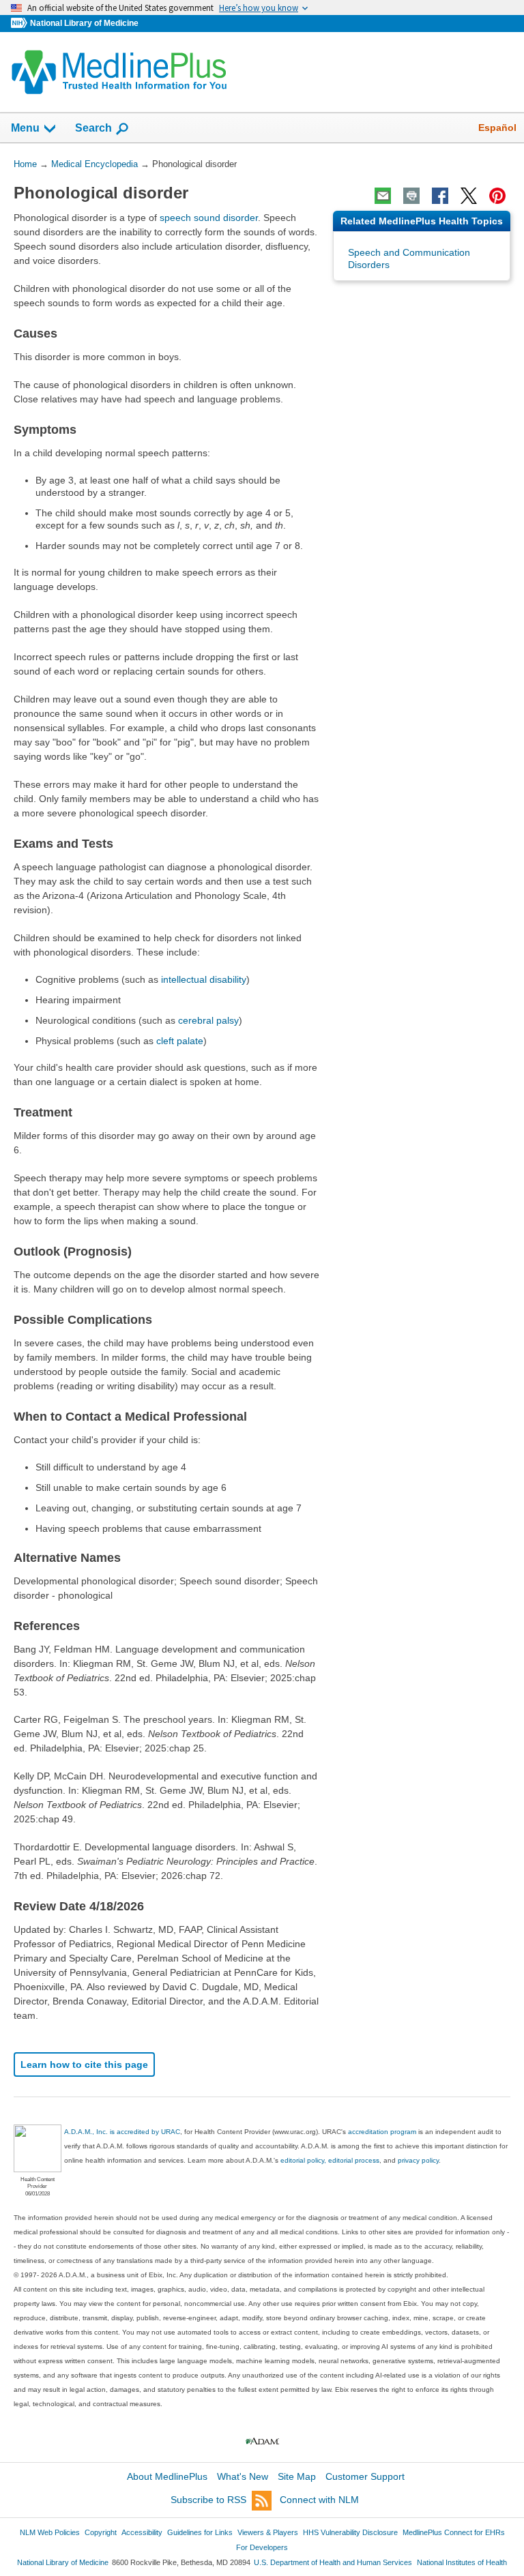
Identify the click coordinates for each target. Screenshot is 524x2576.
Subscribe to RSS (208, 2500)
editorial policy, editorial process (330, 2160)
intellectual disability (204, 979)
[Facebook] (440, 196)
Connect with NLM (319, 2500)
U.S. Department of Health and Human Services (333, 2562)
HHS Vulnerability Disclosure (350, 2532)
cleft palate (180, 1041)
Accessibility (142, 2532)
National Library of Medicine (84, 23)
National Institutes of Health (462, 2562)
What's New (243, 2476)
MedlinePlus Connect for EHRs (454, 2532)
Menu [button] (25, 128)
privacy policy (418, 2160)
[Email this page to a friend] (383, 196)
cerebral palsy (208, 1020)
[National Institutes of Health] (20, 24)
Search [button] (93, 128)
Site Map (297, 2476)
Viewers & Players (268, 2532)
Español (497, 128)
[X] (469, 196)
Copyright (101, 2532)
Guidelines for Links (200, 2532)
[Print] (411, 196)
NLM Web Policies (50, 2532)
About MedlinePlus (167, 2476)
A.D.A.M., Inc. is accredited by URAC (122, 2132)
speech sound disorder (209, 218)
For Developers (262, 2547)
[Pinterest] (497, 196)
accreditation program (382, 2132)
